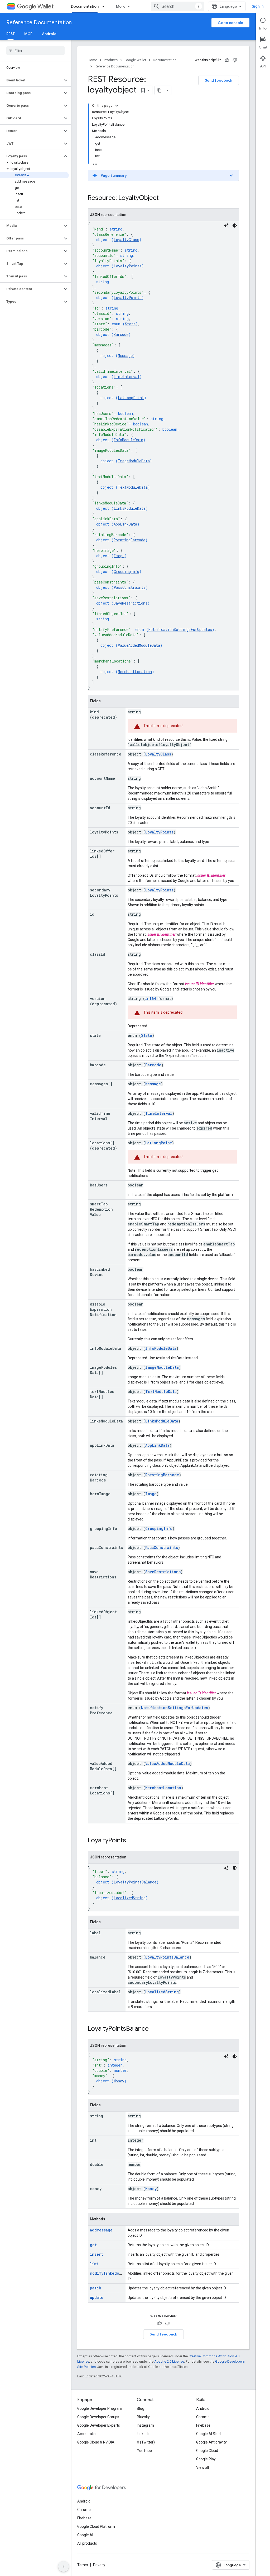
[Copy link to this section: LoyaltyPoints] (131, 1841)
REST (11, 34)
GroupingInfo (126, 571)
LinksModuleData (130, 508)
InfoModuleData (128, 440)
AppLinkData (125, 524)
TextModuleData (133, 487)
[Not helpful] (235, 60)
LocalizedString (130, 1898)
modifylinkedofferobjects (117, 2273)
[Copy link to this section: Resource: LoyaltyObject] (164, 198)
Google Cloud (207, 2451)
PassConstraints (130, 587)
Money (119, 2081)
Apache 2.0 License (169, 2361)
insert (97, 2254)
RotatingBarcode (129, 540)
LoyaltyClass (126, 240)
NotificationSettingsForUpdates (180, 629)
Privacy (99, 2565)
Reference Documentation (39, 23)
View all (202, 2467)
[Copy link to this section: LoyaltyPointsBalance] (154, 2029)
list (94, 2264)
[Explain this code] (226, 225)
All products (87, 2543)
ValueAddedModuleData (139, 645)
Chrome (203, 2417)
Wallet (45, 6)
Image (119, 556)
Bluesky (143, 2417)
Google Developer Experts (99, 2425)
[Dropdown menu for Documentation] (105, 6)
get (93, 2245)
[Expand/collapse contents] (117, 106)
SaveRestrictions (131, 603)
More (121, 6)
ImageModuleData (134, 461)
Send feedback (219, 80)
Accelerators (88, 2434)
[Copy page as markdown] (160, 90)
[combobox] (177, 6)
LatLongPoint (131, 398)
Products (111, 60)
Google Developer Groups (98, 2417)
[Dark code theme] (235, 225)
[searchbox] (35, 51)
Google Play (206, 2459)
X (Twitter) (146, 2442)
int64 (150, 998)
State (130, 324)
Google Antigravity (211, 2442)
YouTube (144, 2451)
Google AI (85, 2535)
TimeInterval (127, 377)
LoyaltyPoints (128, 266)
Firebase (203, 2425)
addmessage (101, 2230)
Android (49, 34)
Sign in (258, 6)
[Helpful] (227, 60)
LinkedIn (144, 2434)
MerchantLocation (135, 672)
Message (125, 355)
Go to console (230, 23)
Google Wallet (135, 60)
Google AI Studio (210, 2434)
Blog (141, 2408)
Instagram (145, 2425)
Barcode (121, 334)
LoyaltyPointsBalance (135, 1882)
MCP (28, 34)
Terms (83, 2565)
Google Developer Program (100, 2408)
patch (96, 2288)
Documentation (85, 6)
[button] (31, 80)
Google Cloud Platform (96, 2526)
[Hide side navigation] (64, 2567)
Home (92, 60)
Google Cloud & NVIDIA (96, 2442)
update (97, 2297)
